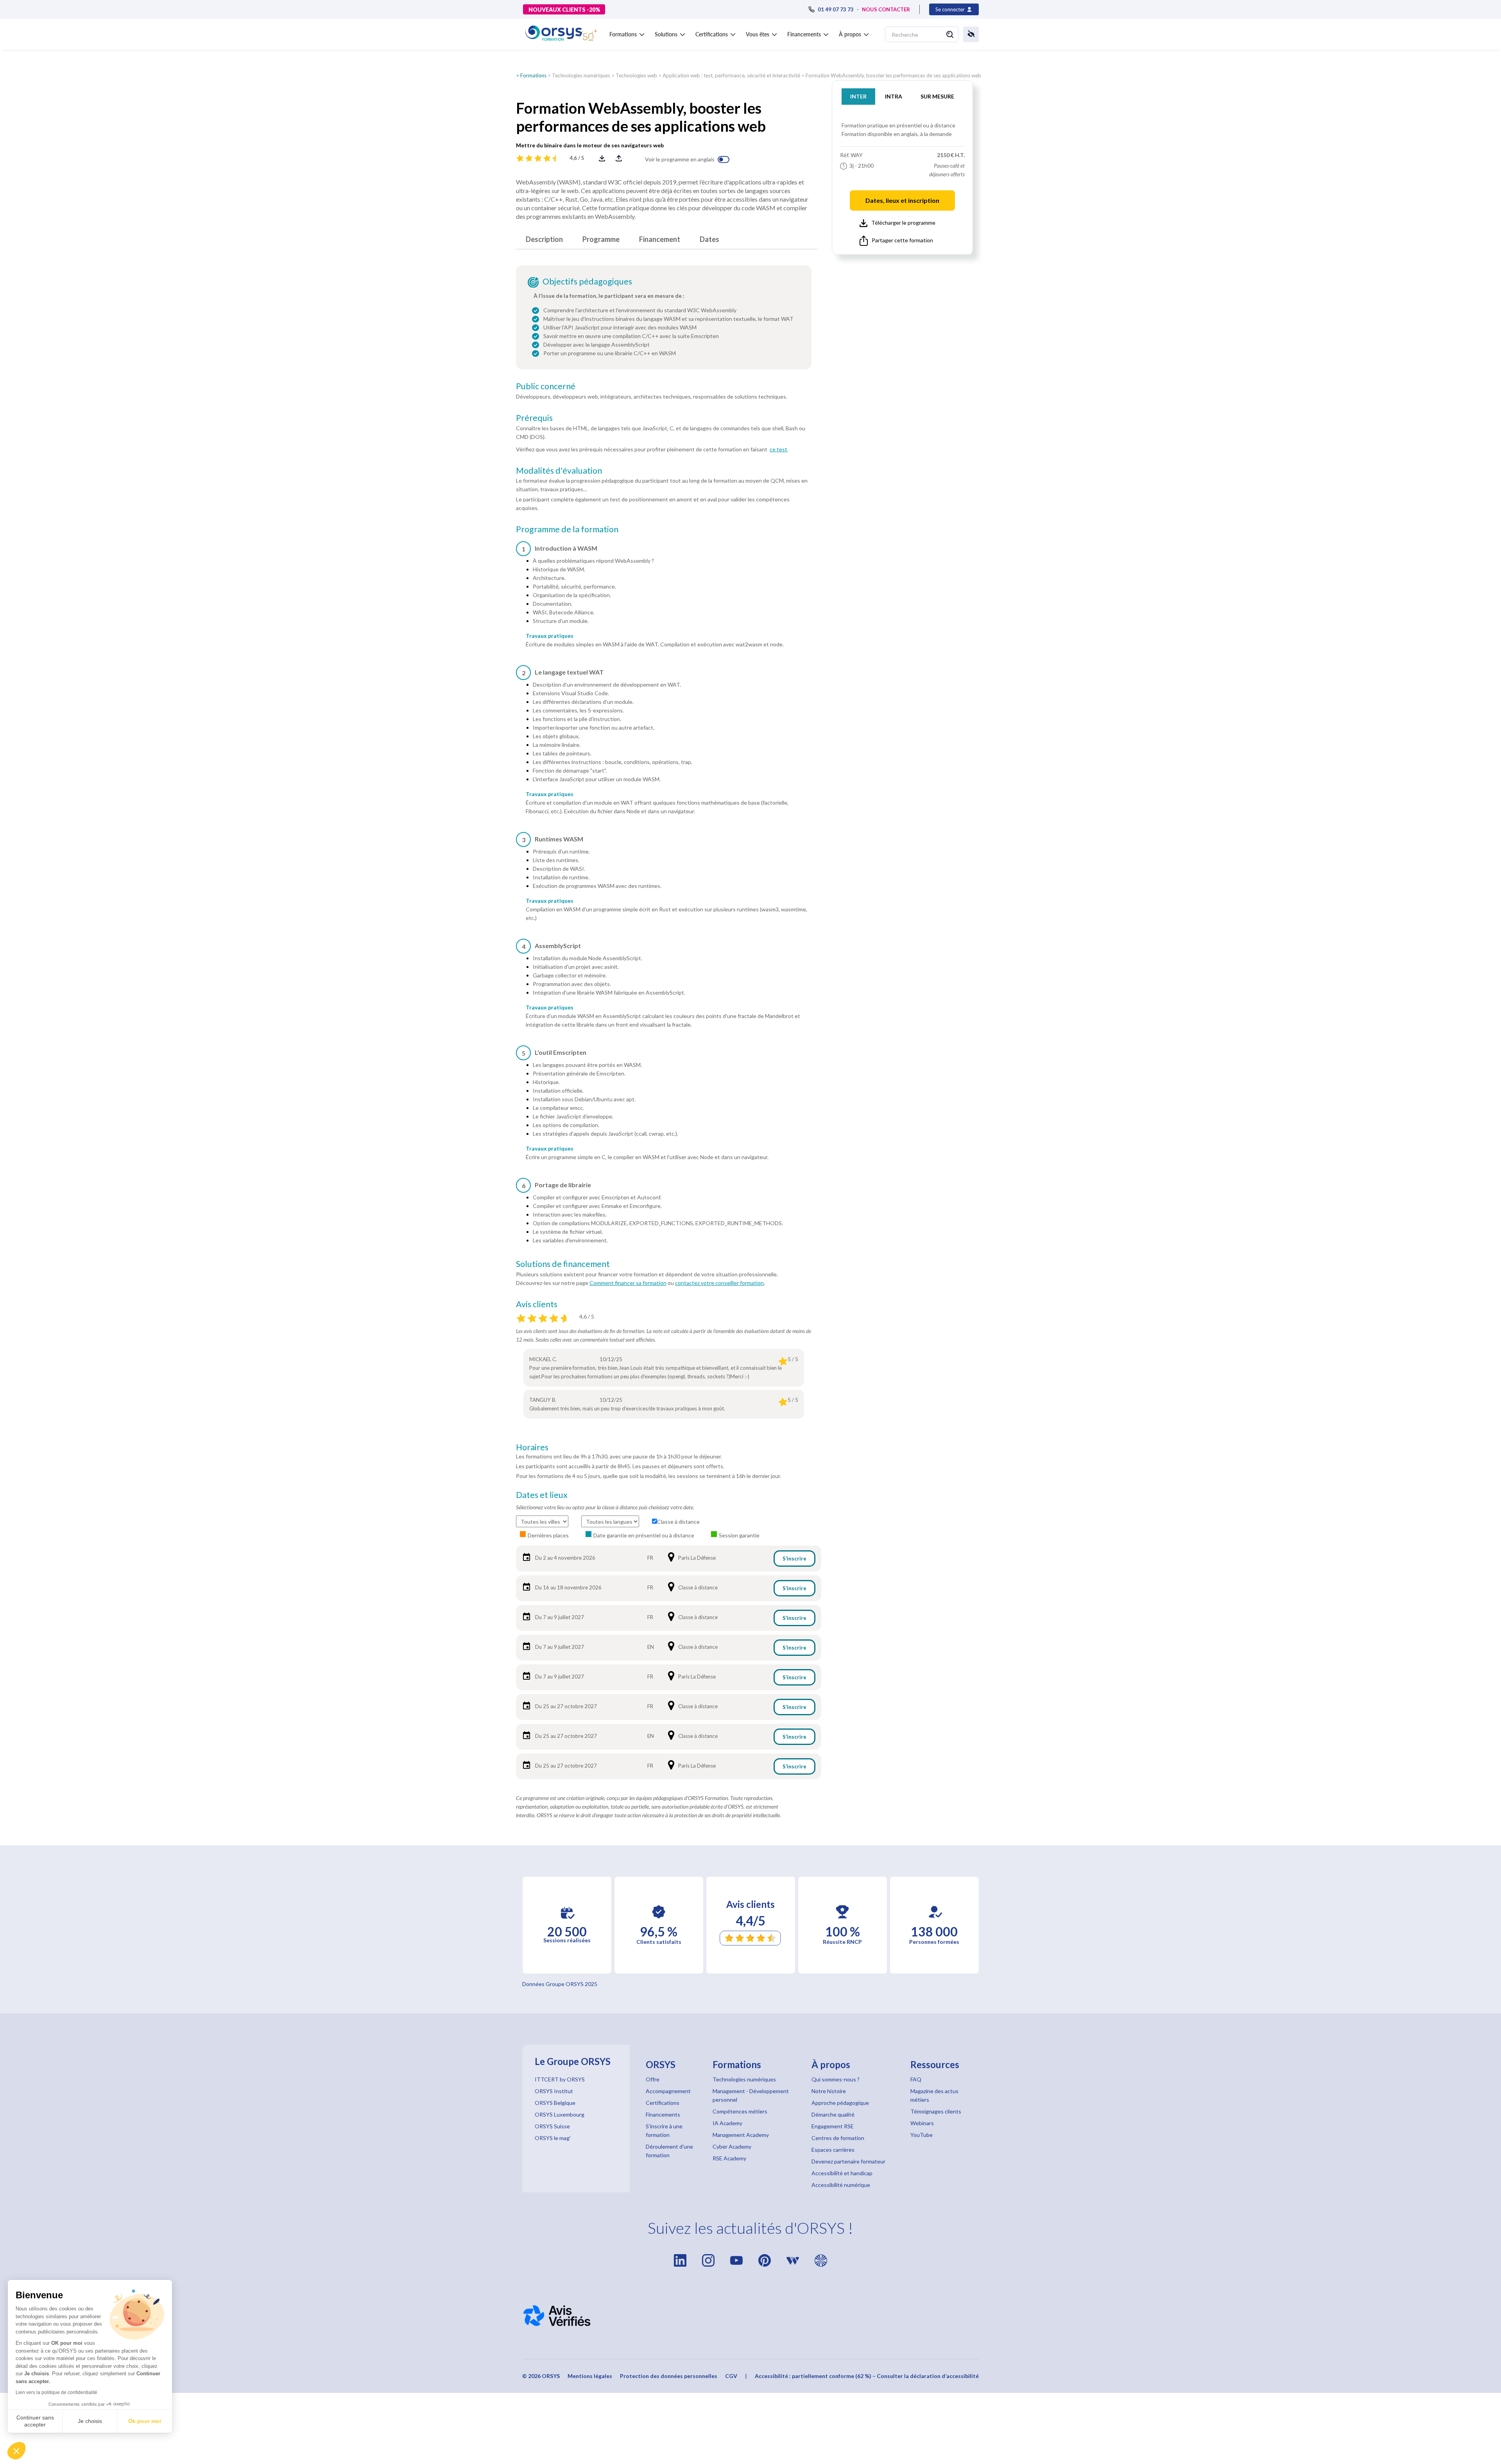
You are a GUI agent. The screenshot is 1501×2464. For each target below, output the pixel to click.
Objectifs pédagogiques (587, 281)
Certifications (663, 2103)
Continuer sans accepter (35, 2421)
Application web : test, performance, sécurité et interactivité (731, 75)
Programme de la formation (567, 529)
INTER (858, 96)
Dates (709, 239)
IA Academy (727, 2123)
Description (544, 239)
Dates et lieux (542, 1495)
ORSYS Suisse (552, 2126)
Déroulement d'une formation (669, 2151)
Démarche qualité (833, 2114)
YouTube (922, 2135)
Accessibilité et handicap (842, 2173)
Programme (601, 239)
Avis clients (537, 1304)
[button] (16, 2451)
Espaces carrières (833, 2150)
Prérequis (534, 418)
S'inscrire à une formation (664, 2130)
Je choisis (90, 2421)
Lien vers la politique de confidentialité (56, 2392)
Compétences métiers (740, 2111)
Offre (653, 2079)
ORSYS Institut (554, 2091)
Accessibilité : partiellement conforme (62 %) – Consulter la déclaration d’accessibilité (867, 2376)
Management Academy (741, 2135)
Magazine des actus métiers (934, 2095)
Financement (660, 239)
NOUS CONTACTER (886, 9)
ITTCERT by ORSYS (560, 2079)
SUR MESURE (937, 96)
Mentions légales (590, 2376)
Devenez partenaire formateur (848, 2161)
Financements (663, 2114)
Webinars (922, 2123)
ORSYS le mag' (553, 2138)
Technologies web (636, 75)
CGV (731, 2376)
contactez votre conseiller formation (719, 1283)
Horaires (532, 1447)
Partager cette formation (902, 240)
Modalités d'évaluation (559, 471)
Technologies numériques (581, 75)
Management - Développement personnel (751, 2095)
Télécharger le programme (903, 223)
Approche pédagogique (840, 2103)
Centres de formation (838, 2138)
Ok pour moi (145, 2421)
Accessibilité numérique (841, 2185)
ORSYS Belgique (555, 2103)
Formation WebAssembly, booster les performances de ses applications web (893, 75)
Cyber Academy (732, 2146)
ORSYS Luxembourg (560, 2114)
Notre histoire (829, 2091)
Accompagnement (668, 2091)
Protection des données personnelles (669, 2376)
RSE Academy (729, 2158)
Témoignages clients (936, 2111)
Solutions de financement (563, 1264)
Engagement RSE (833, 2126)
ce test (778, 449)
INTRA (894, 96)
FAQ (916, 2079)
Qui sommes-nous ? (836, 2079)
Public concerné (546, 386)
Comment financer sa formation (628, 1283)
